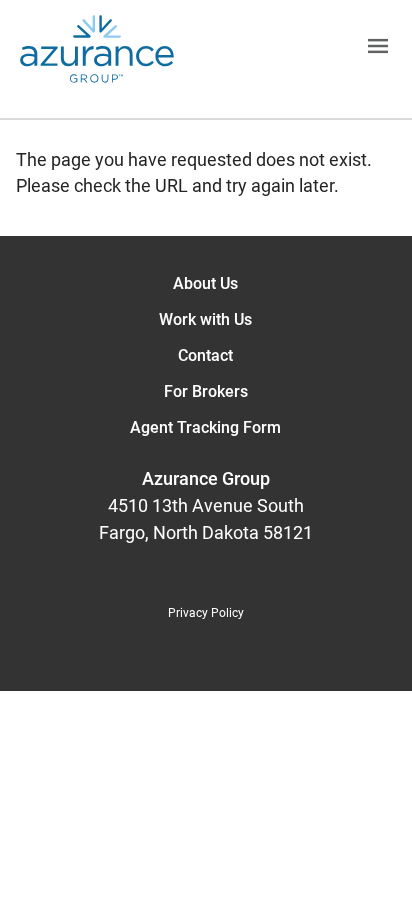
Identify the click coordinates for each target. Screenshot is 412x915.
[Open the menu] (293, 49)
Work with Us (205, 319)
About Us (205, 283)
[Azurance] (97, 49)
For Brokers (206, 391)
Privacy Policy (206, 613)
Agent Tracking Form (205, 427)
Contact (205, 355)
